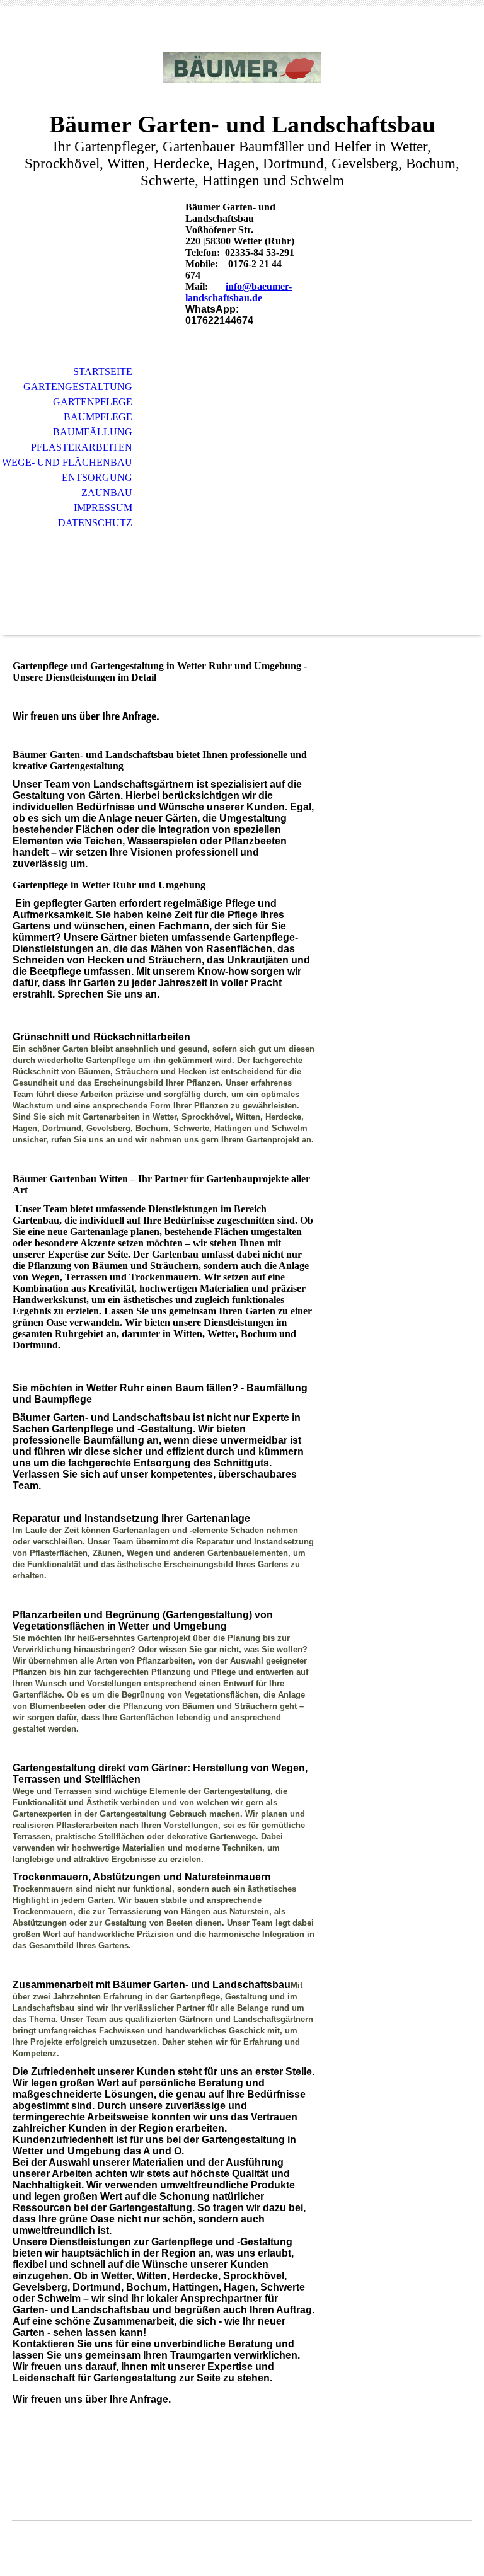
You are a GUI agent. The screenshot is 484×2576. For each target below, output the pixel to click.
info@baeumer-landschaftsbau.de (239, 292)
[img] (242, 68)
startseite (103, 371)
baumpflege (98, 417)
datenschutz (95, 523)
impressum (103, 508)
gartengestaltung (78, 387)
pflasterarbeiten (82, 447)
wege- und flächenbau (67, 462)
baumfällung (93, 432)
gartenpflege (93, 402)
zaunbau (107, 492)
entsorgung (97, 477)
